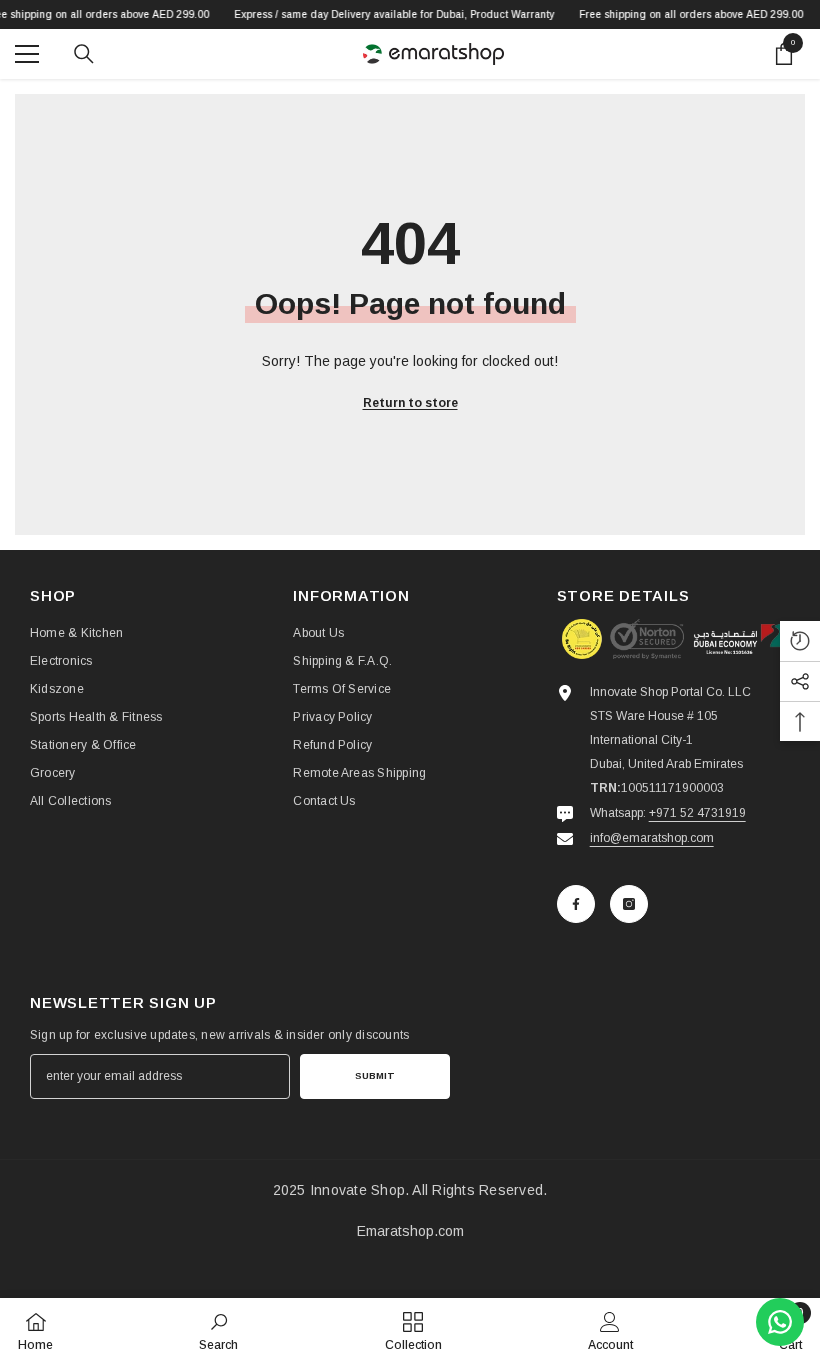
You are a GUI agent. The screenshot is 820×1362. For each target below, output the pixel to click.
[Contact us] (780, 1322)
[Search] (84, 54)
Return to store (410, 403)
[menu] (27, 54)
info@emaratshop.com (652, 838)
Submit (375, 1075)
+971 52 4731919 (697, 813)
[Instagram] (629, 904)
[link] (218, 1330)
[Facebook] (576, 904)
